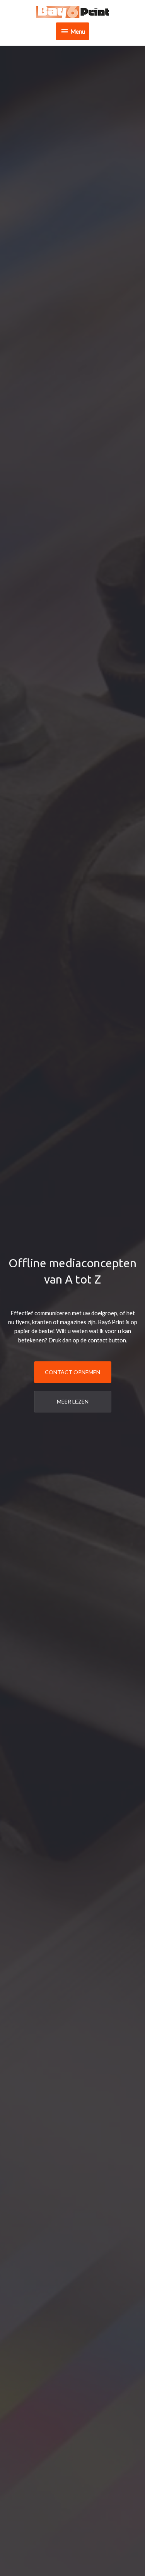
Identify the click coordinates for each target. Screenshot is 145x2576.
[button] (73, 1372)
